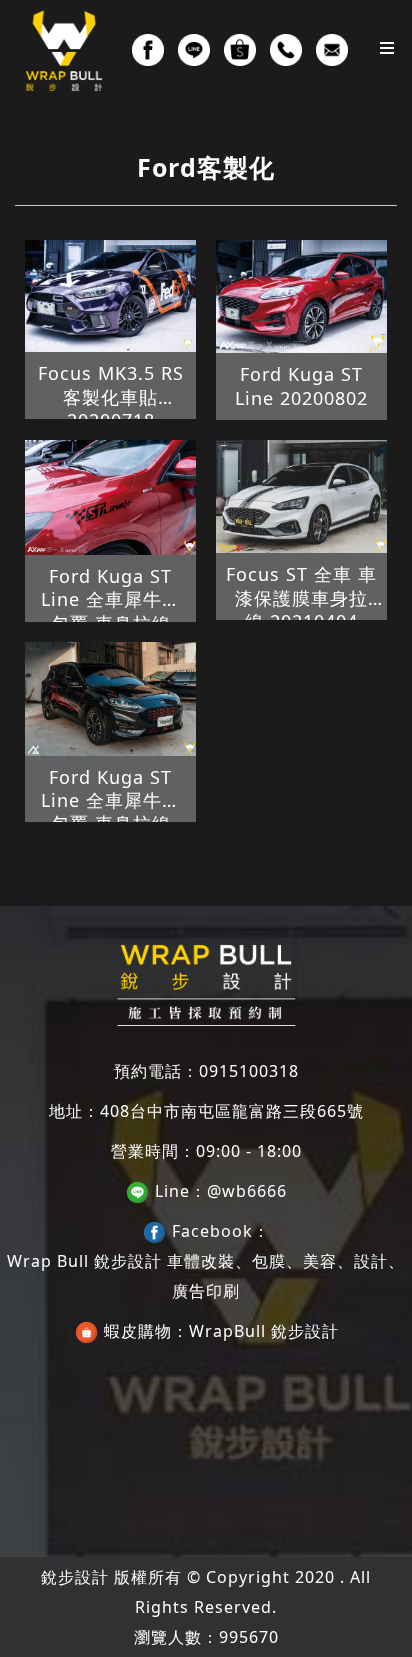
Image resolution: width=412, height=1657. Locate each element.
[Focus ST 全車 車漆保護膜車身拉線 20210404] (301, 496)
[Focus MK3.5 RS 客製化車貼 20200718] (110, 296)
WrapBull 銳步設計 (264, 1331)
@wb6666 (247, 1191)
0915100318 (249, 1071)
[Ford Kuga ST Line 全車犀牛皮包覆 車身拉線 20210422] (110, 699)
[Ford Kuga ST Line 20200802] (301, 296)
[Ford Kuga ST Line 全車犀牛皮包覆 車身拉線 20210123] (110, 497)
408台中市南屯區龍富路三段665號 (232, 1111)
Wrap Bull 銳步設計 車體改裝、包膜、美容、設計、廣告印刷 (206, 1276)
